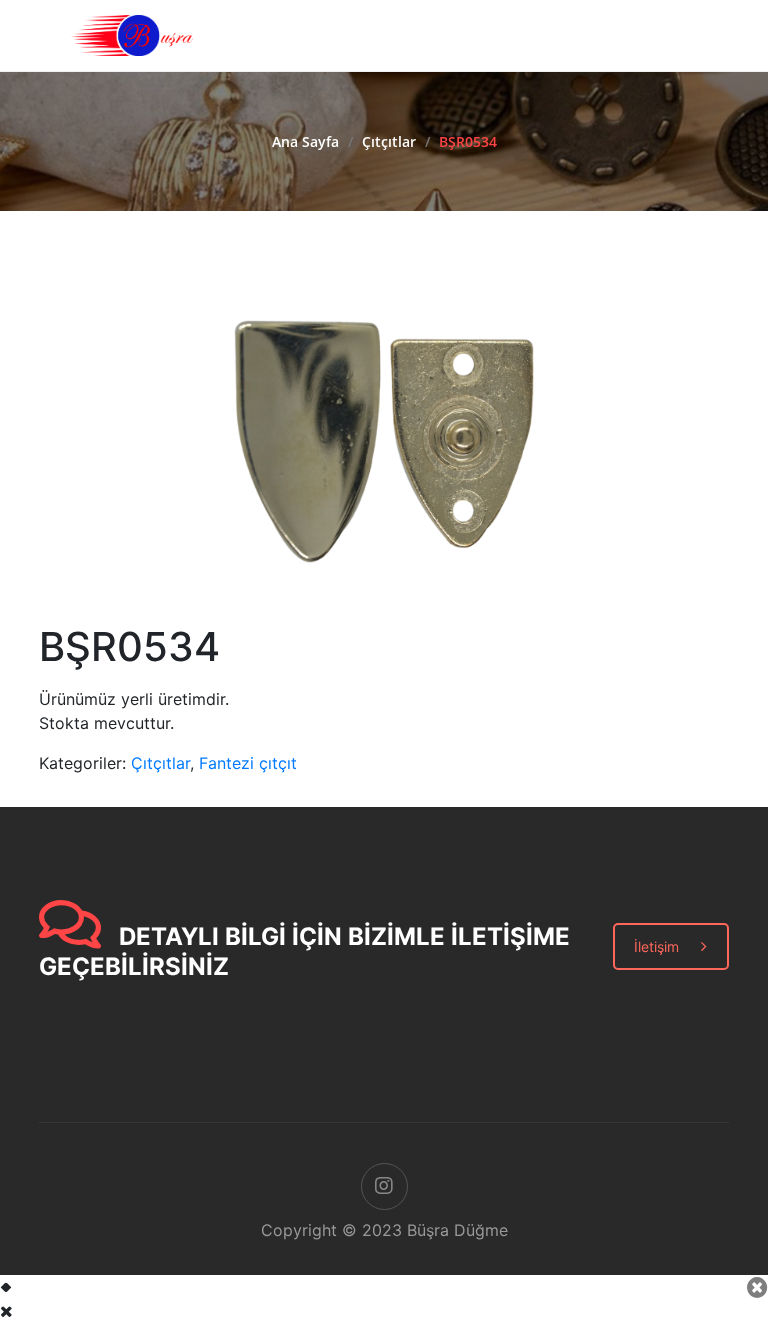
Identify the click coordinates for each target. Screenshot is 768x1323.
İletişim (656, 946)
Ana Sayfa (305, 141)
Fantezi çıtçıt (248, 763)
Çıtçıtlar (389, 141)
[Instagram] (384, 1186)
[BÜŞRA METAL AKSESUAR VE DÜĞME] (132, 34)
